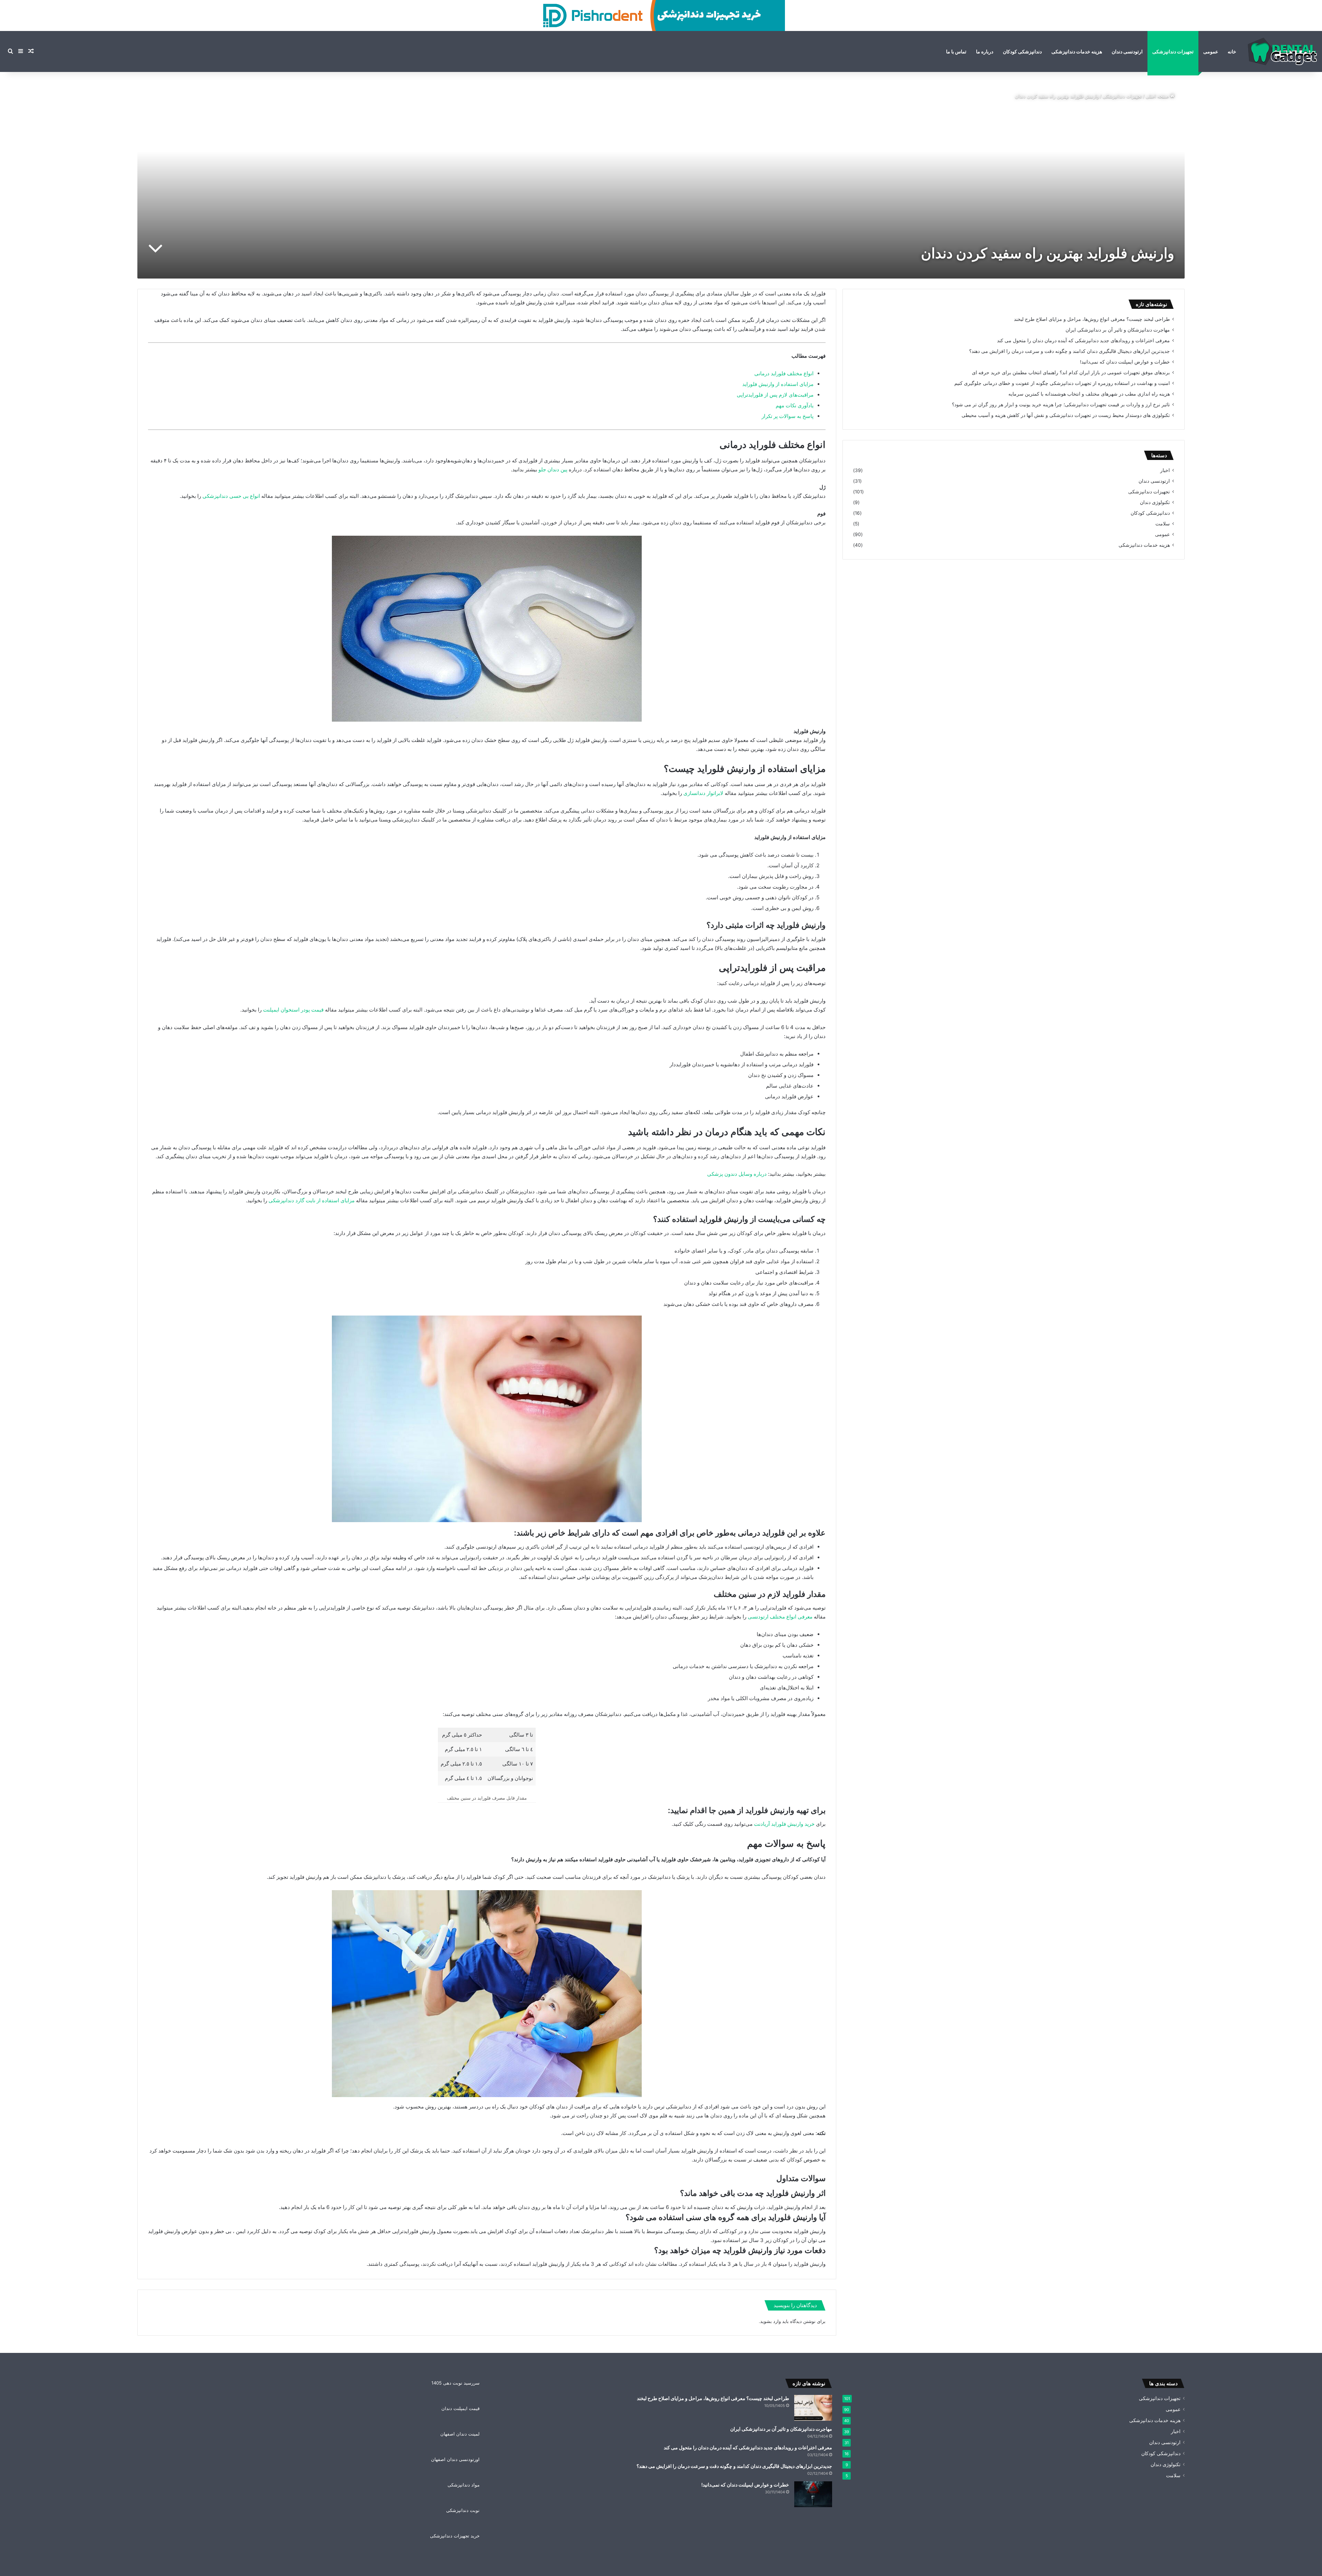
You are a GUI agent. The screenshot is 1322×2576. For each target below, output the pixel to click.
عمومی (1211, 51)
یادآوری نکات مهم (795, 405)
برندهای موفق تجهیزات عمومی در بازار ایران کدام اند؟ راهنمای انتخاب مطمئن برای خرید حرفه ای (1071, 373)
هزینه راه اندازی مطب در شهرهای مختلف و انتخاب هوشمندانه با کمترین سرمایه (1089, 394)
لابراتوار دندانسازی (704, 793)
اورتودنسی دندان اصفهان (455, 2459)
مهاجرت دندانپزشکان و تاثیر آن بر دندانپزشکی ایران (1118, 330)
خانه (1232, 51)
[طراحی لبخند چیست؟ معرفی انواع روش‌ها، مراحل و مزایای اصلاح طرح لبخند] (813, 2408)
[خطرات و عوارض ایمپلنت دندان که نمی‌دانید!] (813, 2494)
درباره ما (985, 51)
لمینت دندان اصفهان (460, 2434)
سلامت (1163, 524)
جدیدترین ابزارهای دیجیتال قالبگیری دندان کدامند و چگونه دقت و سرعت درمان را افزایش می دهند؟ (1069, 351)
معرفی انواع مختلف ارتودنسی (780, 1617)
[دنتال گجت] (1282, 51)
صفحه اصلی (1158, 96)
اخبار (1165, 470)
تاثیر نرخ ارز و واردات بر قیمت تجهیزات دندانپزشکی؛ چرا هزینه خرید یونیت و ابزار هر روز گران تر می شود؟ (1061, 405)
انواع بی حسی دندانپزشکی (232, 496)
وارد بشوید (770, 2321)
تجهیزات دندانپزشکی (1173, 51)
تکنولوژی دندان (1155, 502)
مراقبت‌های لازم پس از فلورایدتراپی (775, 395)
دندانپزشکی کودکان (1022, 51)
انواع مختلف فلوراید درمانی (784, 373)
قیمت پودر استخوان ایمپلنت (293, 1010)
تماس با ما (956, 51)
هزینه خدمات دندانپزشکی (1077, 51)
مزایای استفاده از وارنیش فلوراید (778, 384)
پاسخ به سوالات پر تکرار (788, 416)
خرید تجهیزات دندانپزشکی (455, 2536)
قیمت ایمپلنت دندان (460, 2408)
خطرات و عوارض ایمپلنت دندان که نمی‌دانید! (1125, 362)
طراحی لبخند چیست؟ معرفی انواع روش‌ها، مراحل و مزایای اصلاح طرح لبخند (1092, 319)
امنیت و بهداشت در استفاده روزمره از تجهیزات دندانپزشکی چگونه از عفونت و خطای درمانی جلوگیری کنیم (1062, 383)
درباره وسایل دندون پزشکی (738, 1174)
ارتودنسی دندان (1127, 51)
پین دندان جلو (554, 469)
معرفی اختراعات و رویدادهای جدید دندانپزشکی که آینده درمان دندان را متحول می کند (1083, 341)
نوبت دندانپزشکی (463, 2510)
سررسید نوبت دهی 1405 (455, 2383)
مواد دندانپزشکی (464, 2485)
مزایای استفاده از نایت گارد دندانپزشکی (312, 1200)
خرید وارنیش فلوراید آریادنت (784, 1824)
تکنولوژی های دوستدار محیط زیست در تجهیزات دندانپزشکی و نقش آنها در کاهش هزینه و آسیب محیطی (1066, 415)
